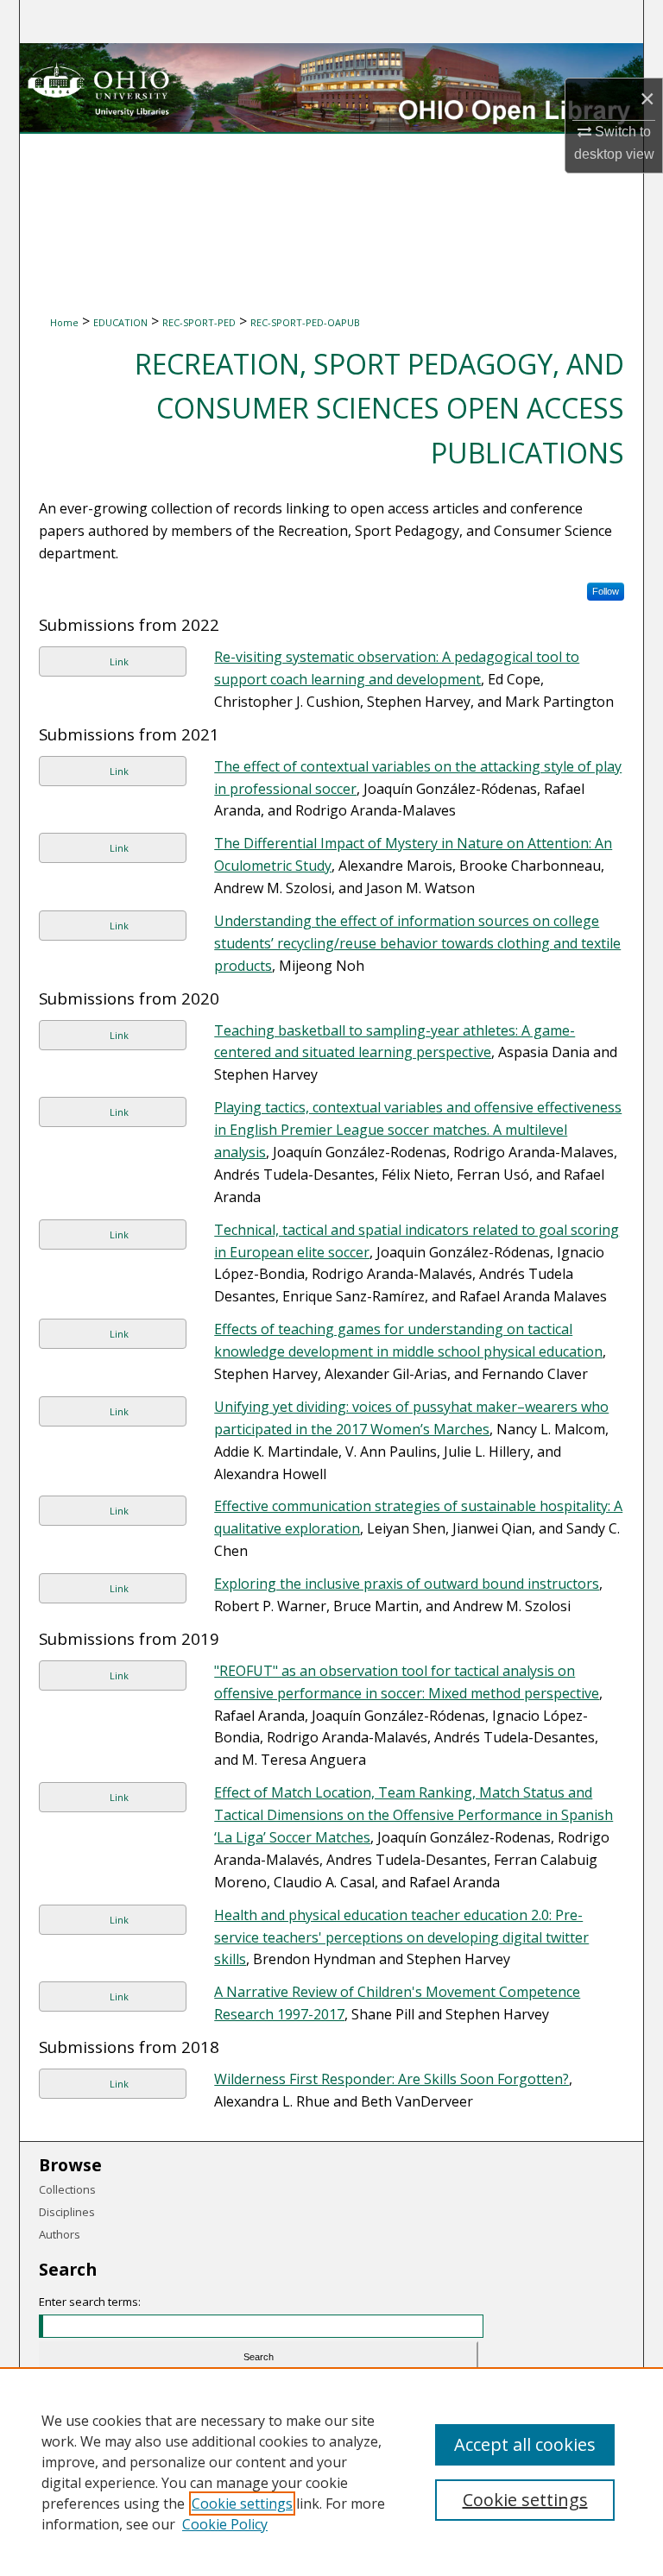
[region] (331, 2472)
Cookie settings (242, 2504)
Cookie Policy (225, 2524)
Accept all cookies (525, 2444)
